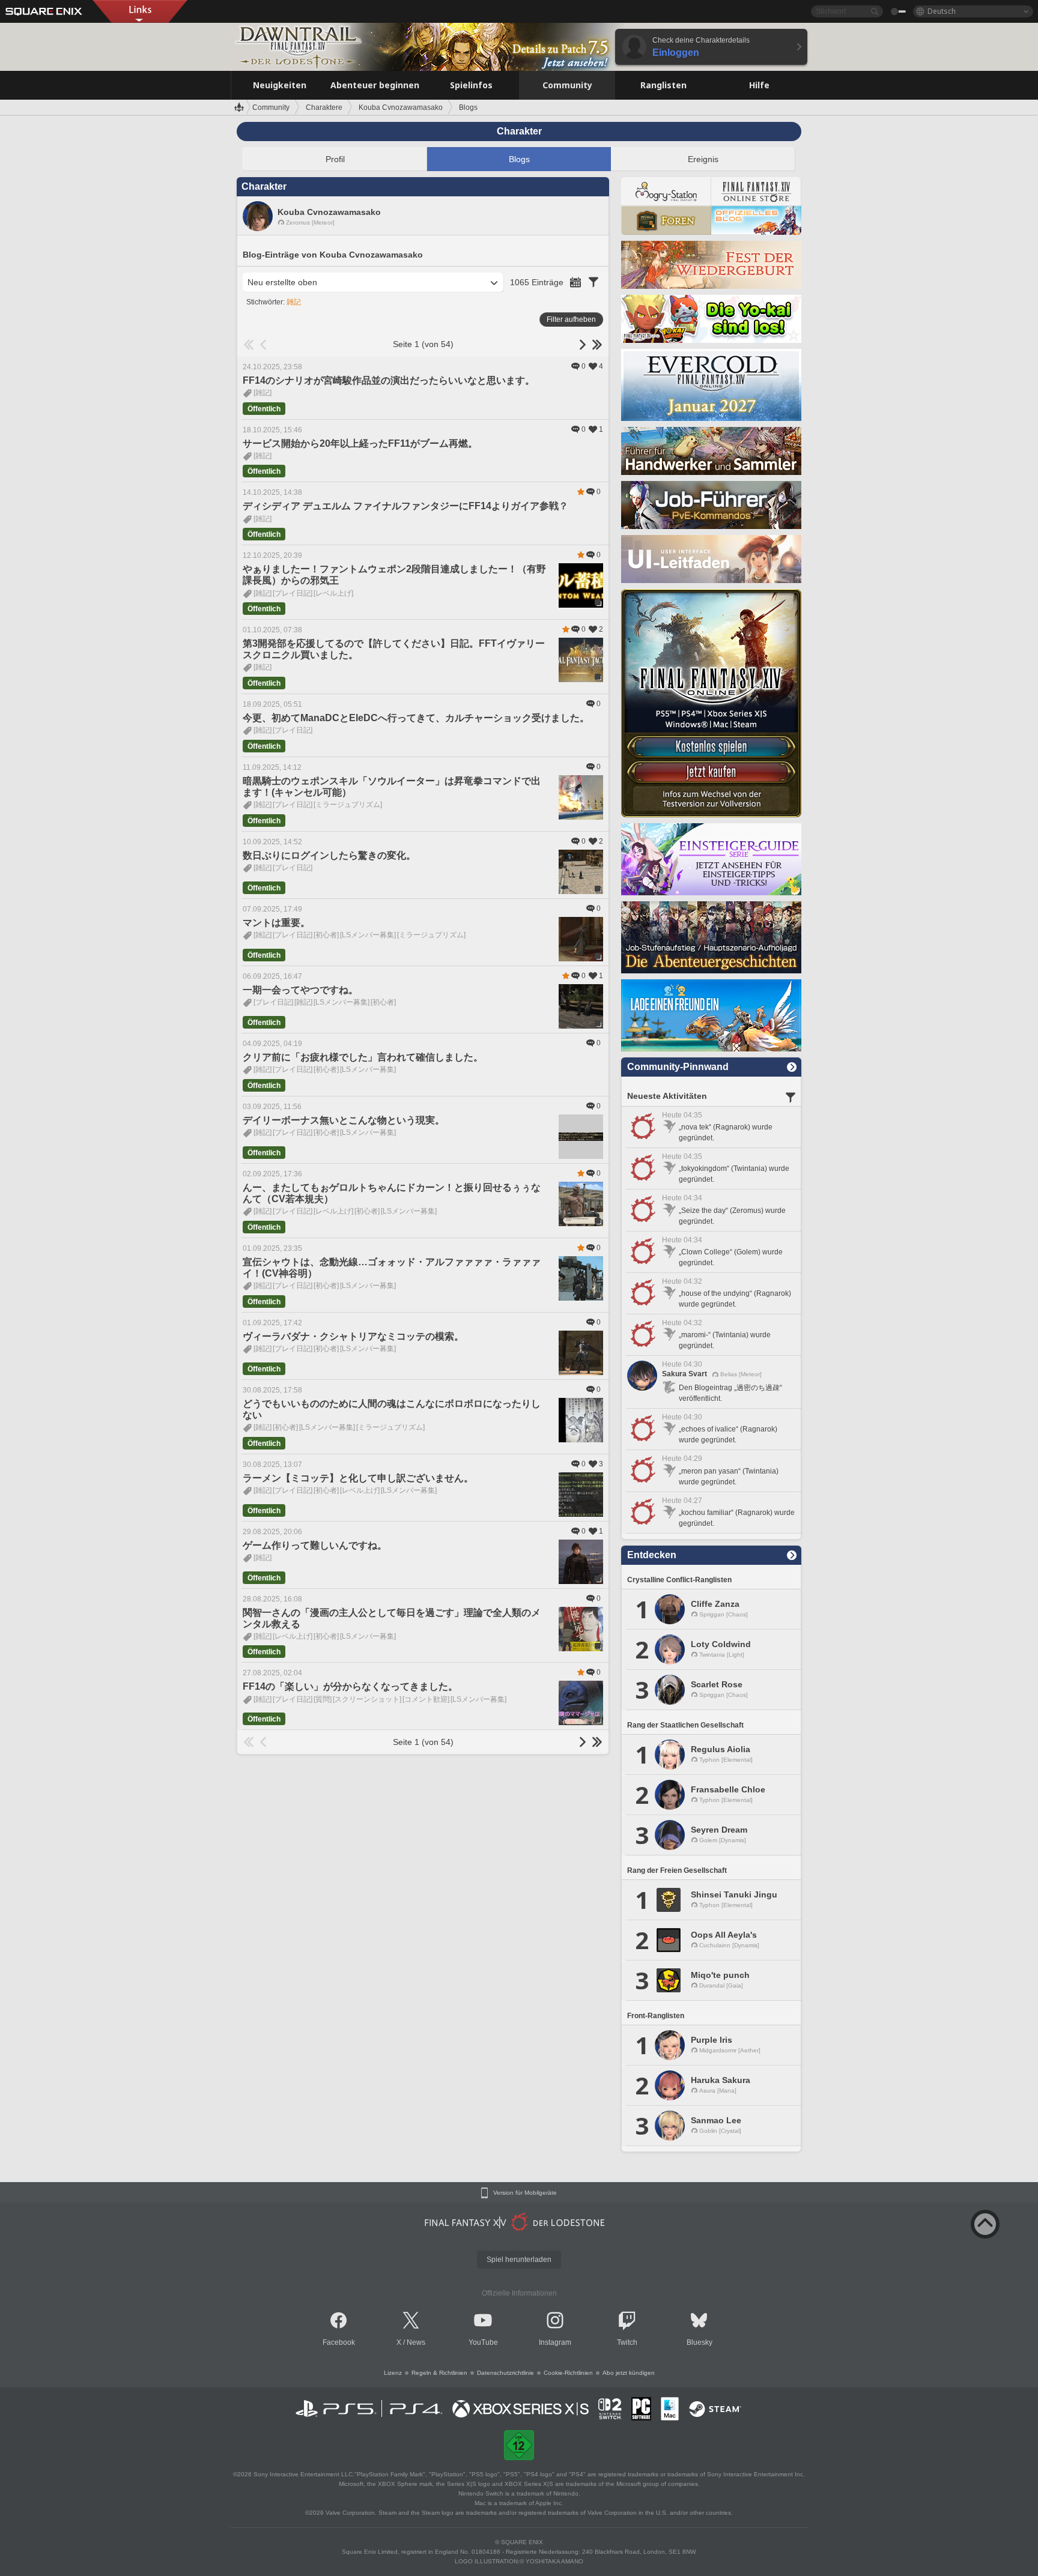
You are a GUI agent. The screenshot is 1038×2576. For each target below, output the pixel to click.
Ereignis (703, 159)
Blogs (519, 159)
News (416, 2342)
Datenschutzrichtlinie (505, 2373)
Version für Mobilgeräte (525, 2193)
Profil (335, 159)
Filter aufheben (571, 319)
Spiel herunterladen (519, 2260)
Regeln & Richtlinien (439, 2373)
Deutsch (942, 11)
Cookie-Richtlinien (568, 2373)
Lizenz (393, 2373)
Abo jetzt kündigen (629, 2373)
